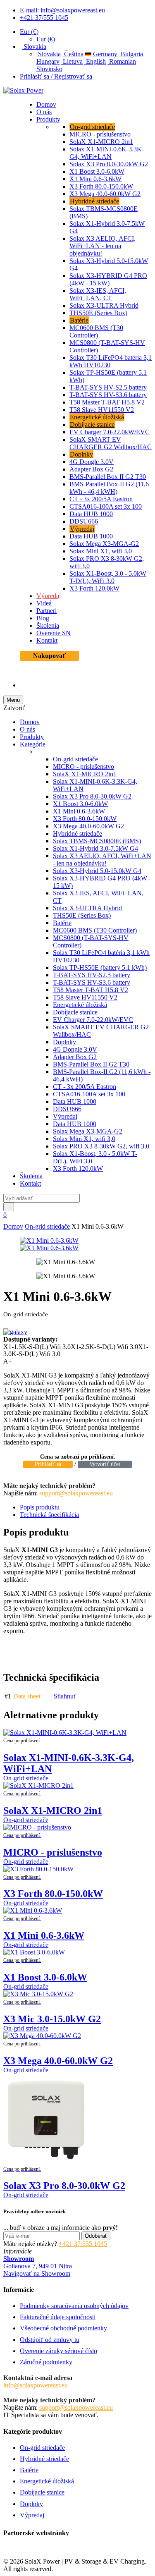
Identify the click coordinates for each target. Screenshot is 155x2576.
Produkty (48, 119)
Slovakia (34, 47)
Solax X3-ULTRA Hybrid (104, 305)
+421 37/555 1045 (44, 18)
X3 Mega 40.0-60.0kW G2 (105, 194)
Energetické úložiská (97, 417)
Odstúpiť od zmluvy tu (50, 2340)
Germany (104, 54)
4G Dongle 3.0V (92, 462)
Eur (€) (29, 32)
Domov (46, 104)
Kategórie (33, 744)
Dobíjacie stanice (92, 425)
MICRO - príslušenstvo (100, 134)
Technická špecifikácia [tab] (49, 1515)
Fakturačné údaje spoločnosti (58, 2317)
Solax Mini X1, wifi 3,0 (101, 551)
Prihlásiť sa (48, 1464)
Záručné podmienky (46, 2362)
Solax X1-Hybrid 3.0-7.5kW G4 (95, 848)
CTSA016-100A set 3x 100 (106, 506)
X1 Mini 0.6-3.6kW (95, 179)
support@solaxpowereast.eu (76, 1493)
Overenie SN (54, 633)
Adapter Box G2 (91, 469)
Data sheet (27, 1696)
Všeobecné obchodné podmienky (63, 2328)
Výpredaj (82, 529)
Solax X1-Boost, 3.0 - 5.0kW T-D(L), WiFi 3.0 (108, 577)
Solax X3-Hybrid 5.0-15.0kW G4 (97, 871)
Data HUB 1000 (91, 514)
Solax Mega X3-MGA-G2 (104, 544)
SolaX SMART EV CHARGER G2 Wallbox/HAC (111, 443)
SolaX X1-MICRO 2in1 (101, 142)
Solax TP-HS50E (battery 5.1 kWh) (100, 967)
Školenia (48, 625)
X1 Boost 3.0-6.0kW (97, 171)
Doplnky (81, 454)
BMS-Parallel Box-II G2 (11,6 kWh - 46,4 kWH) (109, 488)
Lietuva (72, 61)
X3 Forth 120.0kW (94, 588)
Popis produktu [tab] (40, 1507)
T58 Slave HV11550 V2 (102, 410)
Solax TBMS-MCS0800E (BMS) (97, 841)
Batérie (79, 320)
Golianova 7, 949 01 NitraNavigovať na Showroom (38, 2266)
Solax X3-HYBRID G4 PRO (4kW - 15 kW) (108, 279)
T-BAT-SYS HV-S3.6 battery (108, 395)
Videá (44, 603)
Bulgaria (131, 54)
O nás (44, 112)
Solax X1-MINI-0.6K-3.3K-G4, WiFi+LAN (107, 153)
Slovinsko (49, 69)
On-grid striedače (92, 127)
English (95, 61)
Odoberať (96, 2236)
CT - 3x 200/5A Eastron (101, 499)
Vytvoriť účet (105, 1464)
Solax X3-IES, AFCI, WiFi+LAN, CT (98, 294)
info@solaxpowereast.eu (36, 2385)
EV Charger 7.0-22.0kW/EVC (110, 432)
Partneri (46, 611)
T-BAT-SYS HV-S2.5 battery (108, 387)
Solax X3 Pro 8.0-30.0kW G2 (109, 164)
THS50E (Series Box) (98, 313)
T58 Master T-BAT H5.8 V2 (107, 402)
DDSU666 (84, 521)
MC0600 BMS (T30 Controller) (96, 331)
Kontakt (47, 640)
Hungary (48, 61)
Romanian (122, 61)
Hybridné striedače (94, 201)
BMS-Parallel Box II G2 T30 (108, 477)
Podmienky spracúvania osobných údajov (74, 2306)
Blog (43, 618)
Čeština (73, 54)
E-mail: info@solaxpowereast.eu (62, 10)
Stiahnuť (64, 1696)
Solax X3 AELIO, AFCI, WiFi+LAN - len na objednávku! (103, 246)
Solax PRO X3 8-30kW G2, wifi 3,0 (101, 1146)
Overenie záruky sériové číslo (58, 2351)
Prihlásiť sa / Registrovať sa (56, 76)
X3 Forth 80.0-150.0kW (101, 186)
